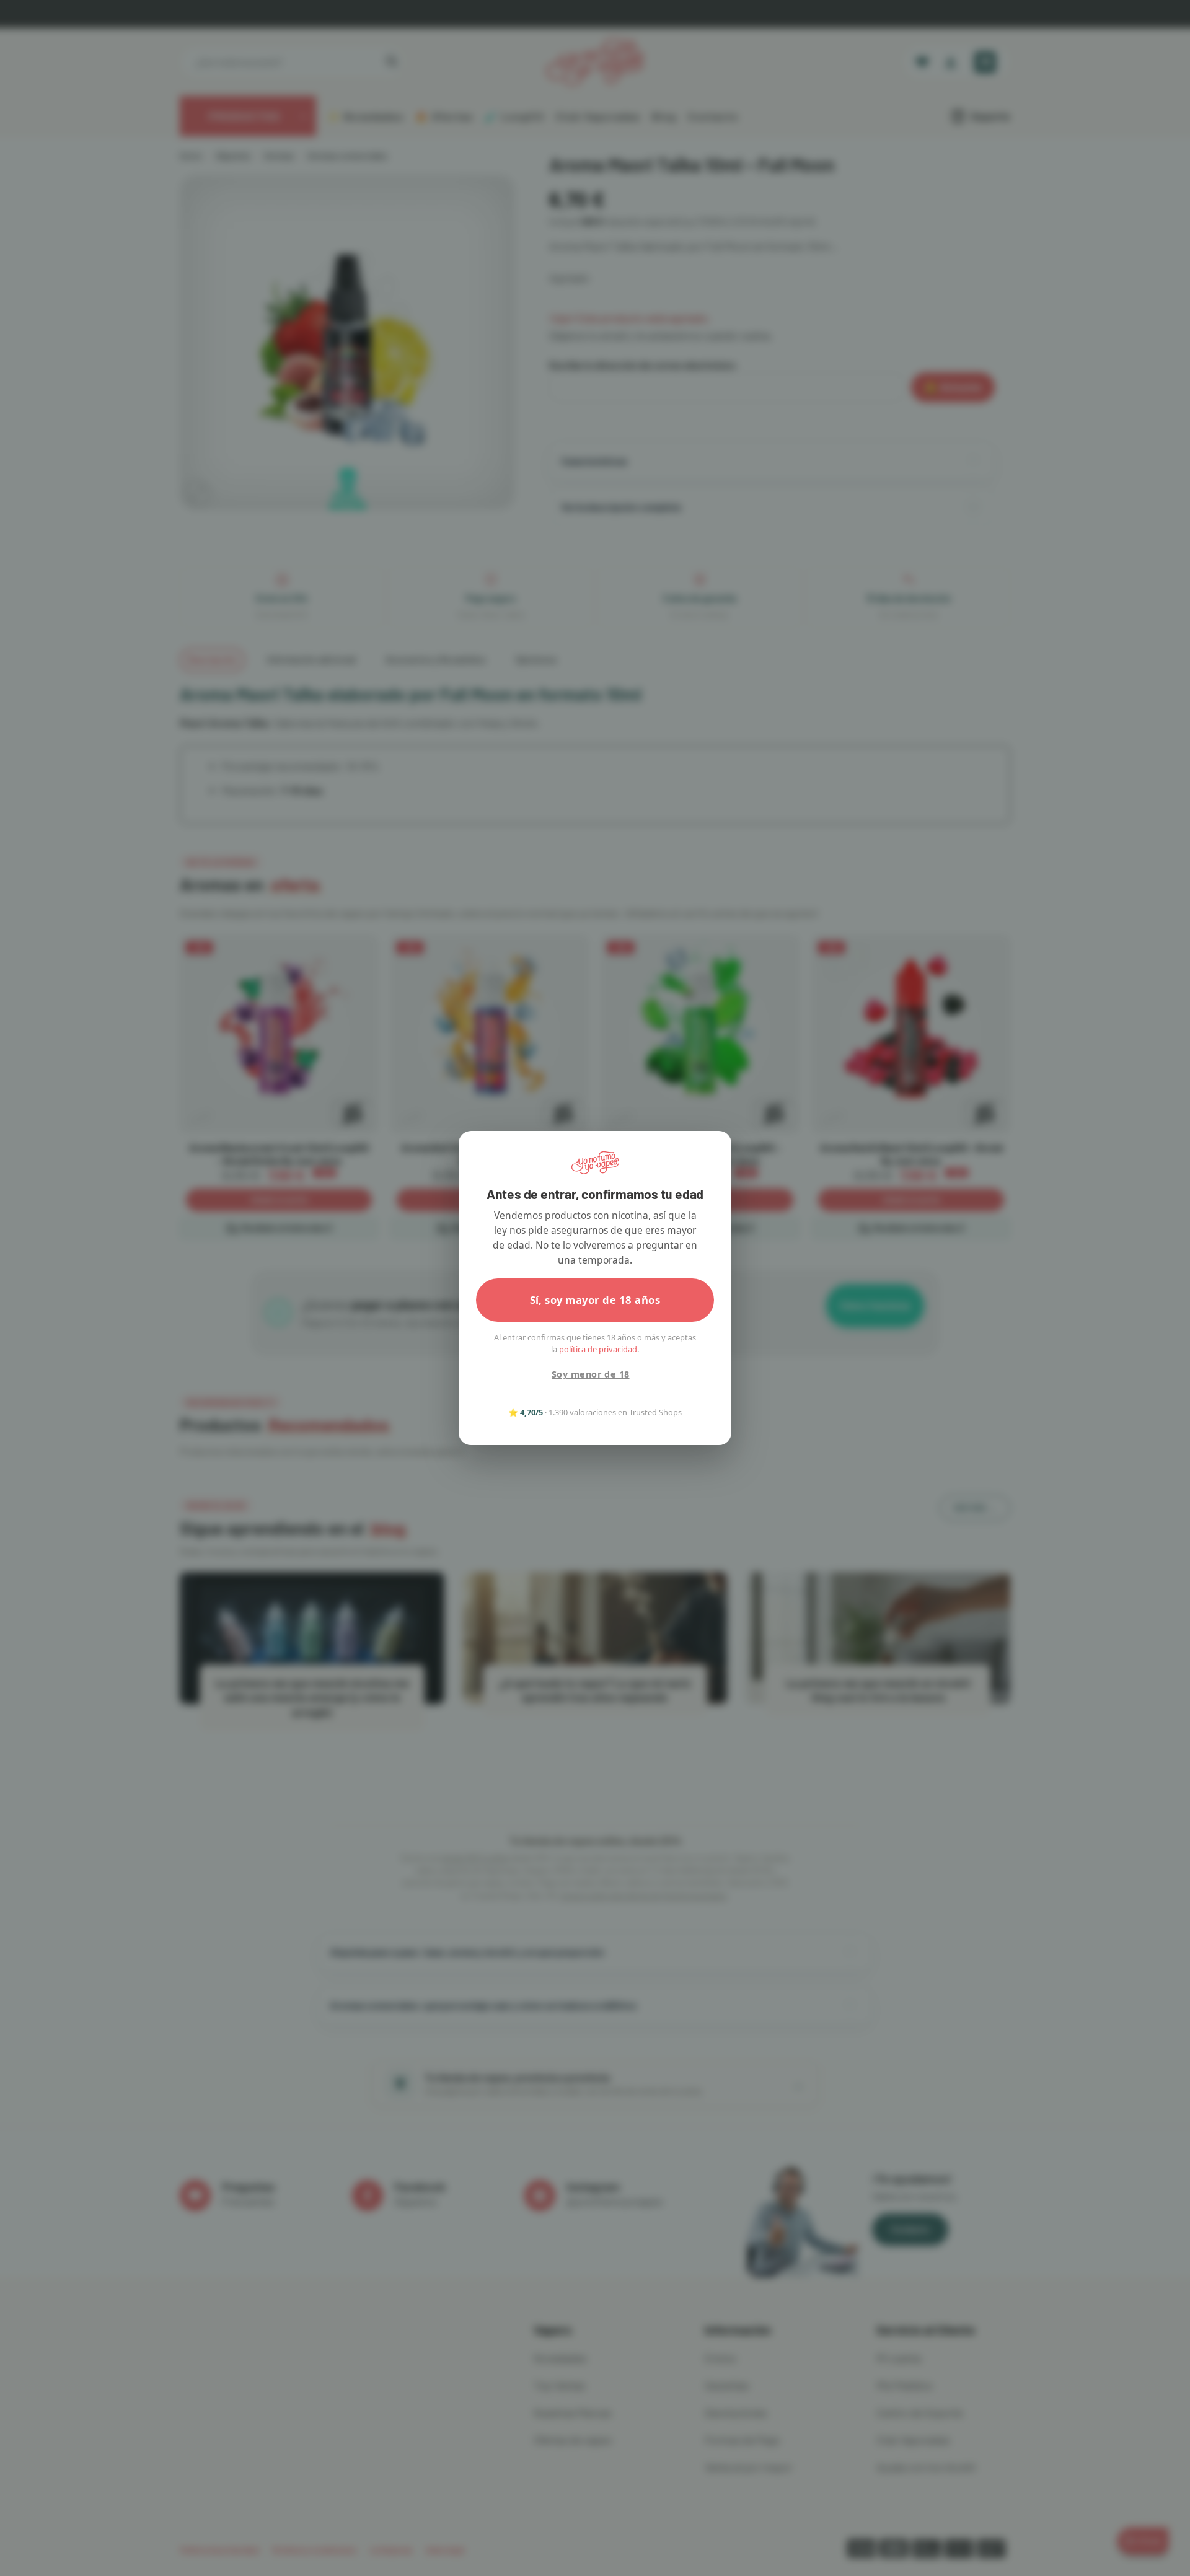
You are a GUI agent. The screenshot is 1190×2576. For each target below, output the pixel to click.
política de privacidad (598, 1349)
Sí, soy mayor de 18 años (595, 1300)
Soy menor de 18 (590, 1374)
